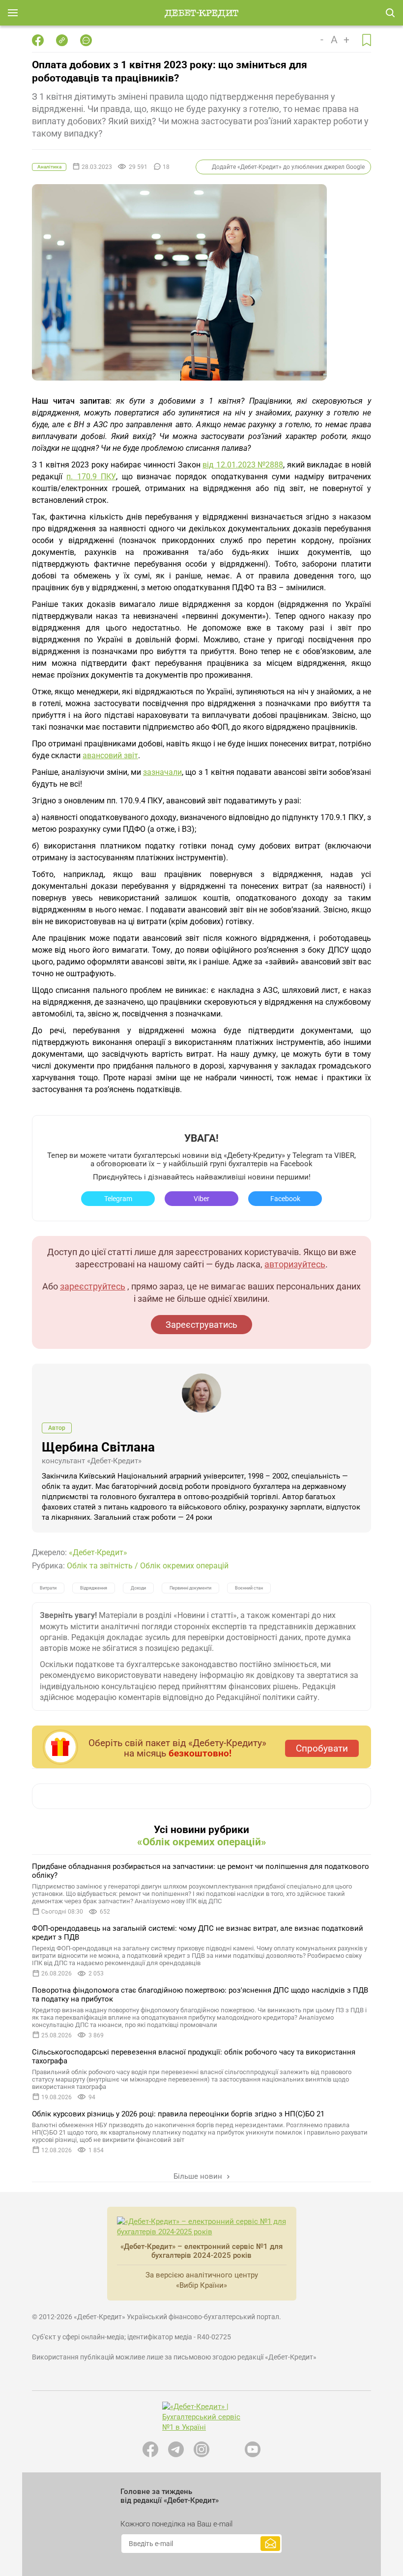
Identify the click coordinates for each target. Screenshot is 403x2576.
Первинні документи (190, 1588)
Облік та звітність (100, 1566)
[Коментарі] (86, 40)
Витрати (48, 1588)
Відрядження (94, 1588)
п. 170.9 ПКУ (91, 477)
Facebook (285, 1199)
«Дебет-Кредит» (98, 1552)
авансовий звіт (110, 755)
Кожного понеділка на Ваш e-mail (176, 2524)
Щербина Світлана (98, 1447)
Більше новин (199, 2176)
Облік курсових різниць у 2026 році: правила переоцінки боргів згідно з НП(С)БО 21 (178, 2114)
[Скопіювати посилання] (62, 40)
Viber (201, 1199)
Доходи (138, 1588)
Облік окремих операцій (184, 1566)
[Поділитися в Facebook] (38, 40)
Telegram (118, 1199)
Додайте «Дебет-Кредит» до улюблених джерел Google (288, 167)
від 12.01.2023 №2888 (243, 465)
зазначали (162, 772)
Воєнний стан (249, 1588)
